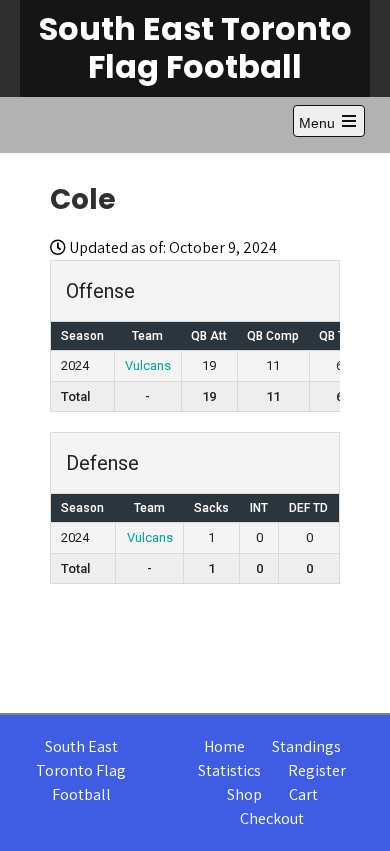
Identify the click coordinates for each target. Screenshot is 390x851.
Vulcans (148, 365)
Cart (303, 794)
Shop (244, 794)
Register (317, 770)
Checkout (272, 818)
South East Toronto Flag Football (195, 47)
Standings (306, 746)
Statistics (229, 770)
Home (224, 746)
